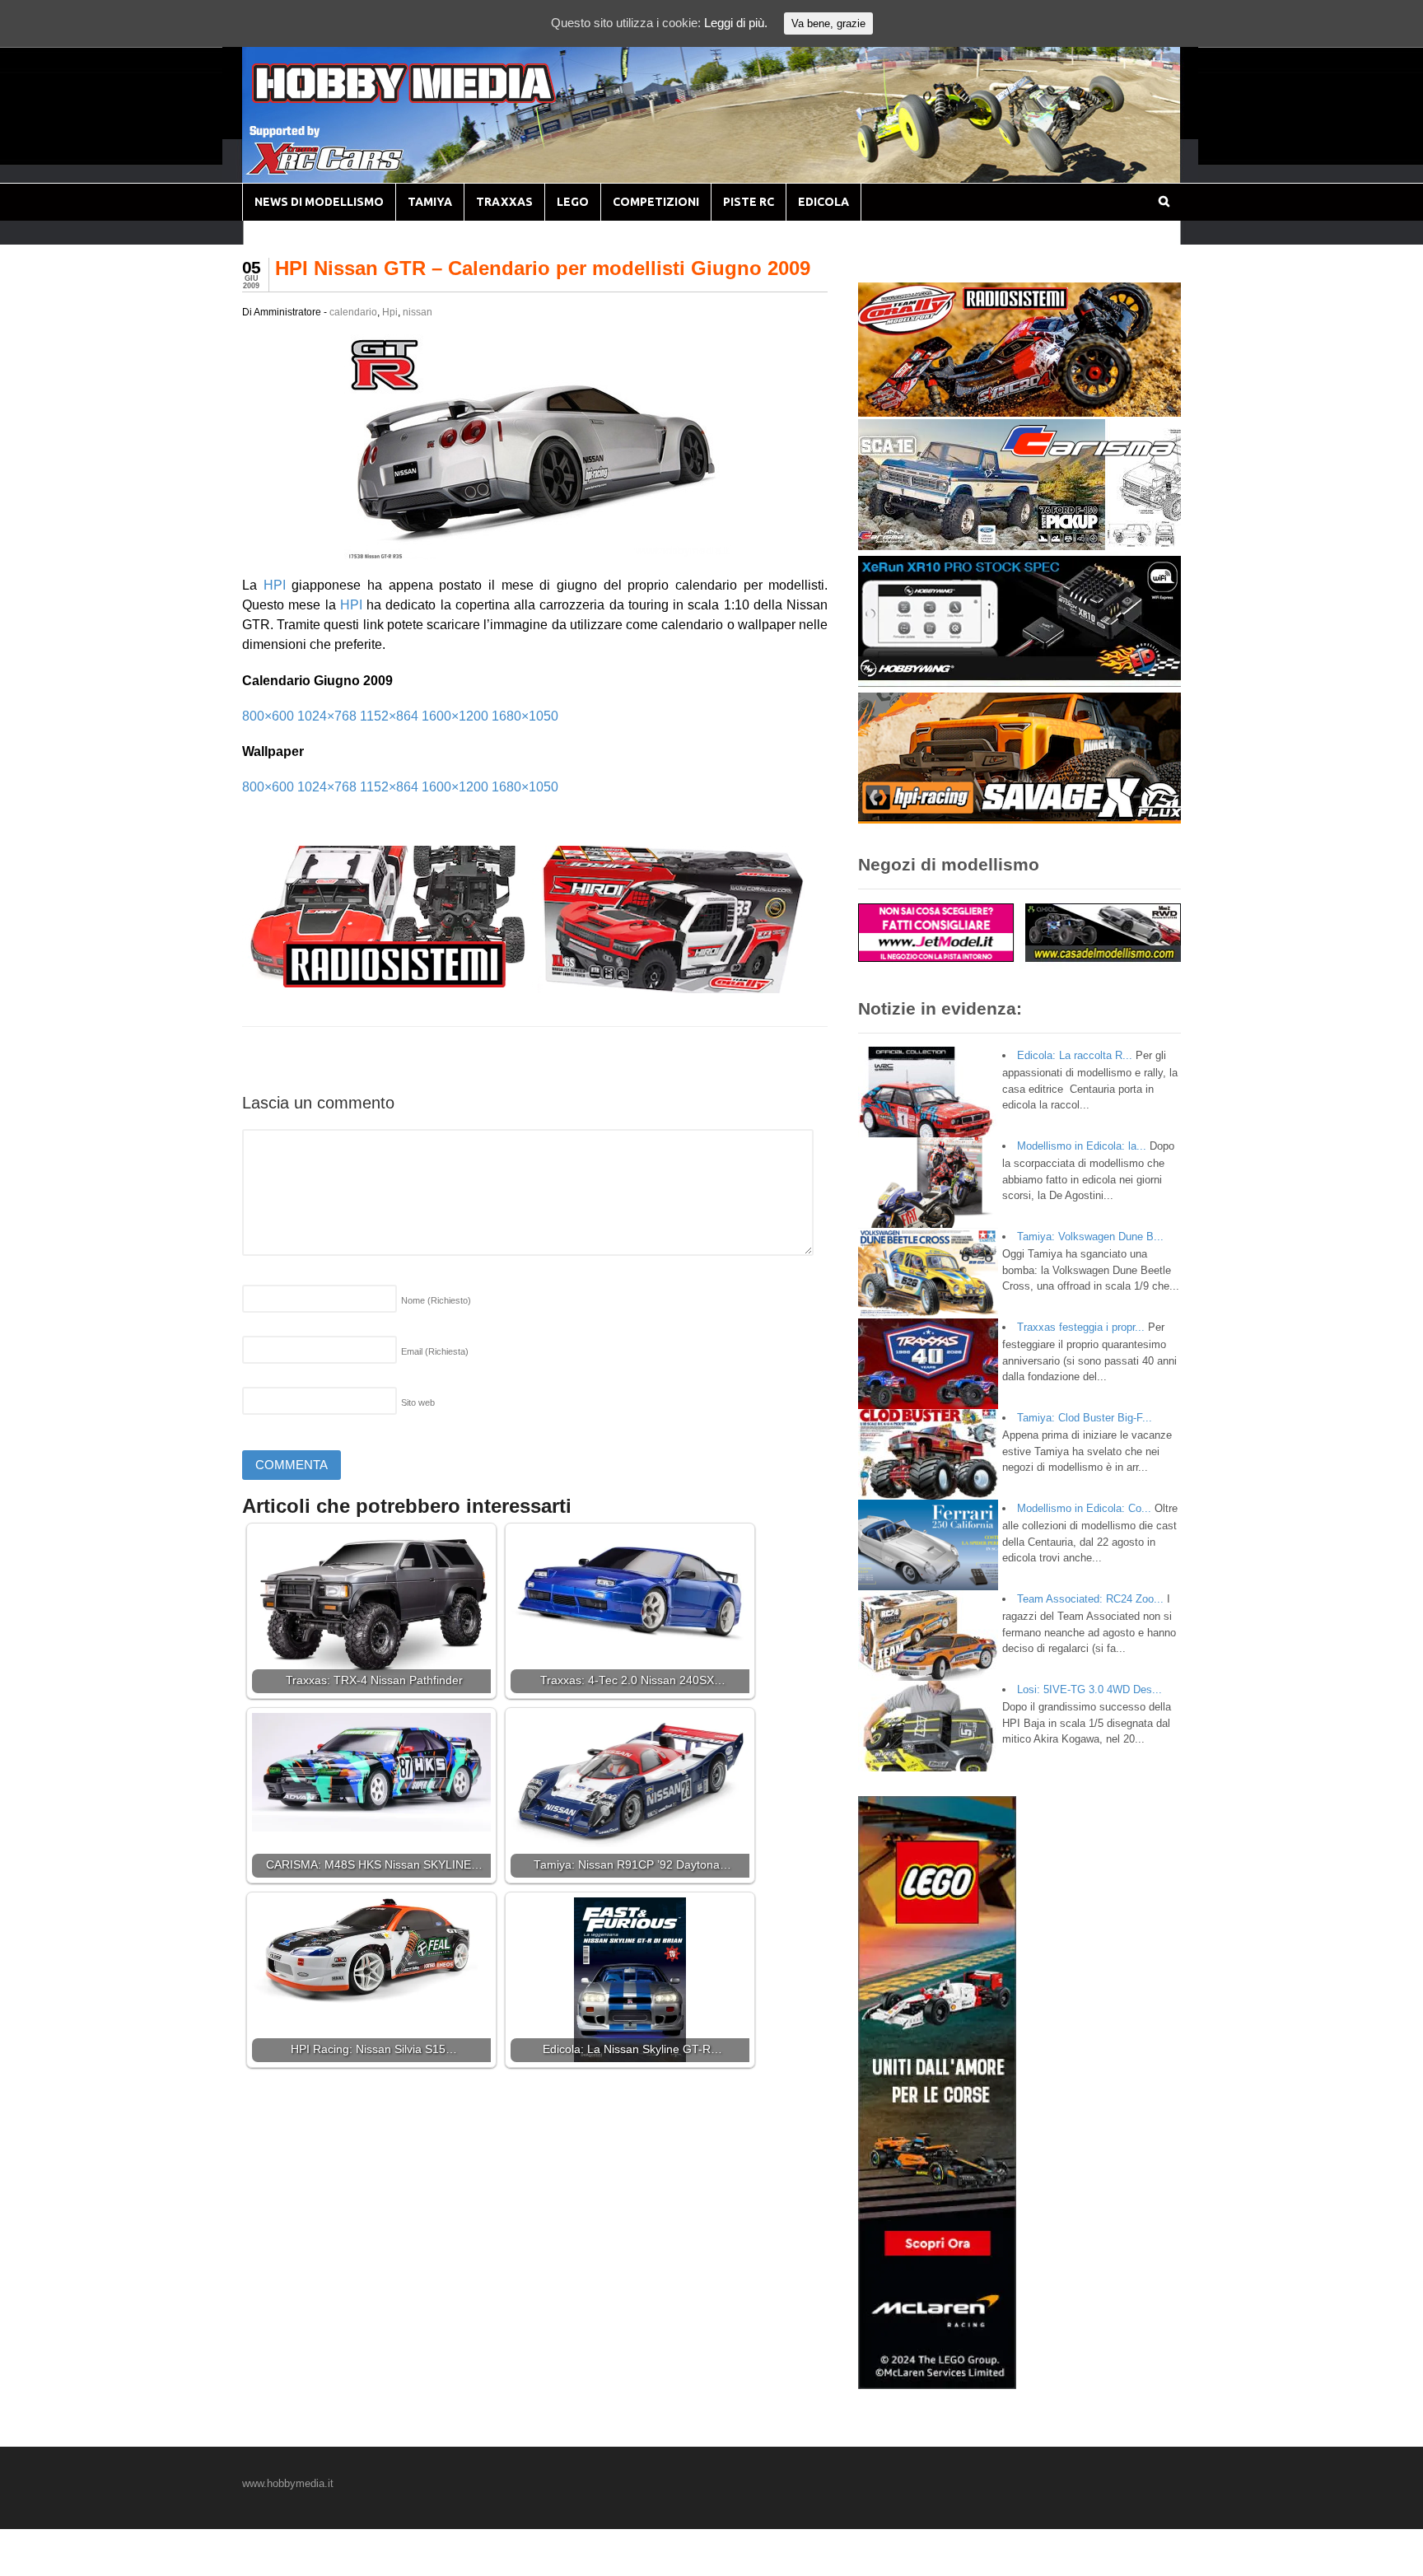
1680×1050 (525, 716)
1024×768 (327, 716)
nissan (418, 312)
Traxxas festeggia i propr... (1081, 1327)
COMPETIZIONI (656, 202)
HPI (275, 585)
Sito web (418, 1402)
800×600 (268, 716)
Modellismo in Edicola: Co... (1084, 1508)
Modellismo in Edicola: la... (1082, 1146)
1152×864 (389, 716)
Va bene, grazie (828, 23)
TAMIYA (430, 202)
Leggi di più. (736, 23)
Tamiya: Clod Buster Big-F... (1085, 1418)
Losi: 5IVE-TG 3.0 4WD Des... (1089, 1689)
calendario (353, 312)
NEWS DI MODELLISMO (319, 202)
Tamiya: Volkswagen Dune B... (1090, 1237)
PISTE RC (749, 202)
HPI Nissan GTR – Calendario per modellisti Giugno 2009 (543, 268)
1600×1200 (455, 716)
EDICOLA (823, 202)
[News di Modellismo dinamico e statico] (435, 99)
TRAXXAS (504, 202)
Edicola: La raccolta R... (1075, 1055)
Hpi (390, 312)
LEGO (573, 202)
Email (435, 1351)
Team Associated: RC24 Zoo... (1090, 1599)
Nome (436, 1300)
